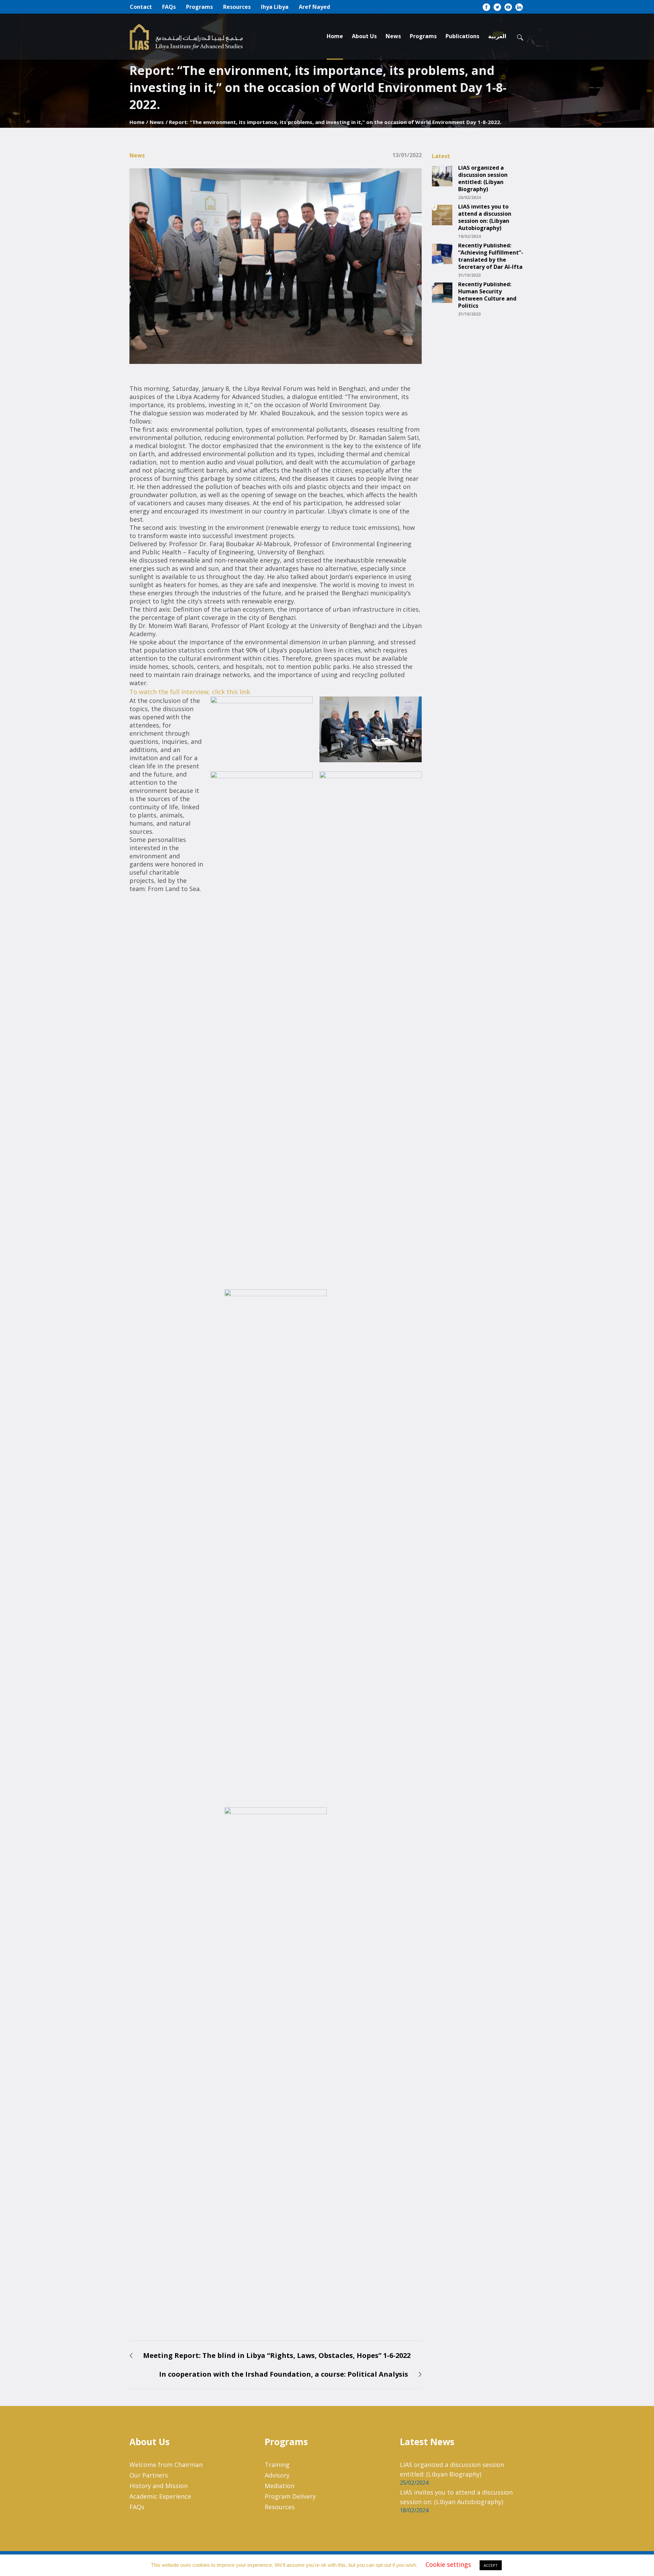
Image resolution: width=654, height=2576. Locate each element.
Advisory (277, 2475)
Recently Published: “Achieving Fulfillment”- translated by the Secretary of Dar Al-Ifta (491, 256)
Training (277, 2465)
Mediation (279, 2486)
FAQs (137, 2507)
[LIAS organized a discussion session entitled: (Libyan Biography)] (442, 175)
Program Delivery (290, 2496)
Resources (280, 2507)
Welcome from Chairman (166, 2465)
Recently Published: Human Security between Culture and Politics (487, 295)
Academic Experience (160, 2496)
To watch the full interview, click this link (190, 692)
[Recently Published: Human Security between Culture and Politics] (442, 292)
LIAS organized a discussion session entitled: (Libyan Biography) (483, 179)
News (157, 122)
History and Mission (159, 2486)
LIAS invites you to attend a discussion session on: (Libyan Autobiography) (485, 217)
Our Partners (149, 2475)
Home (137, 122)
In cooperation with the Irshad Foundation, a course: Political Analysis (284, 2374)
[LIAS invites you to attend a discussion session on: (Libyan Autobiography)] (442, 214)
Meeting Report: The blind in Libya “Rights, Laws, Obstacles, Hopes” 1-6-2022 (277, 2355)
